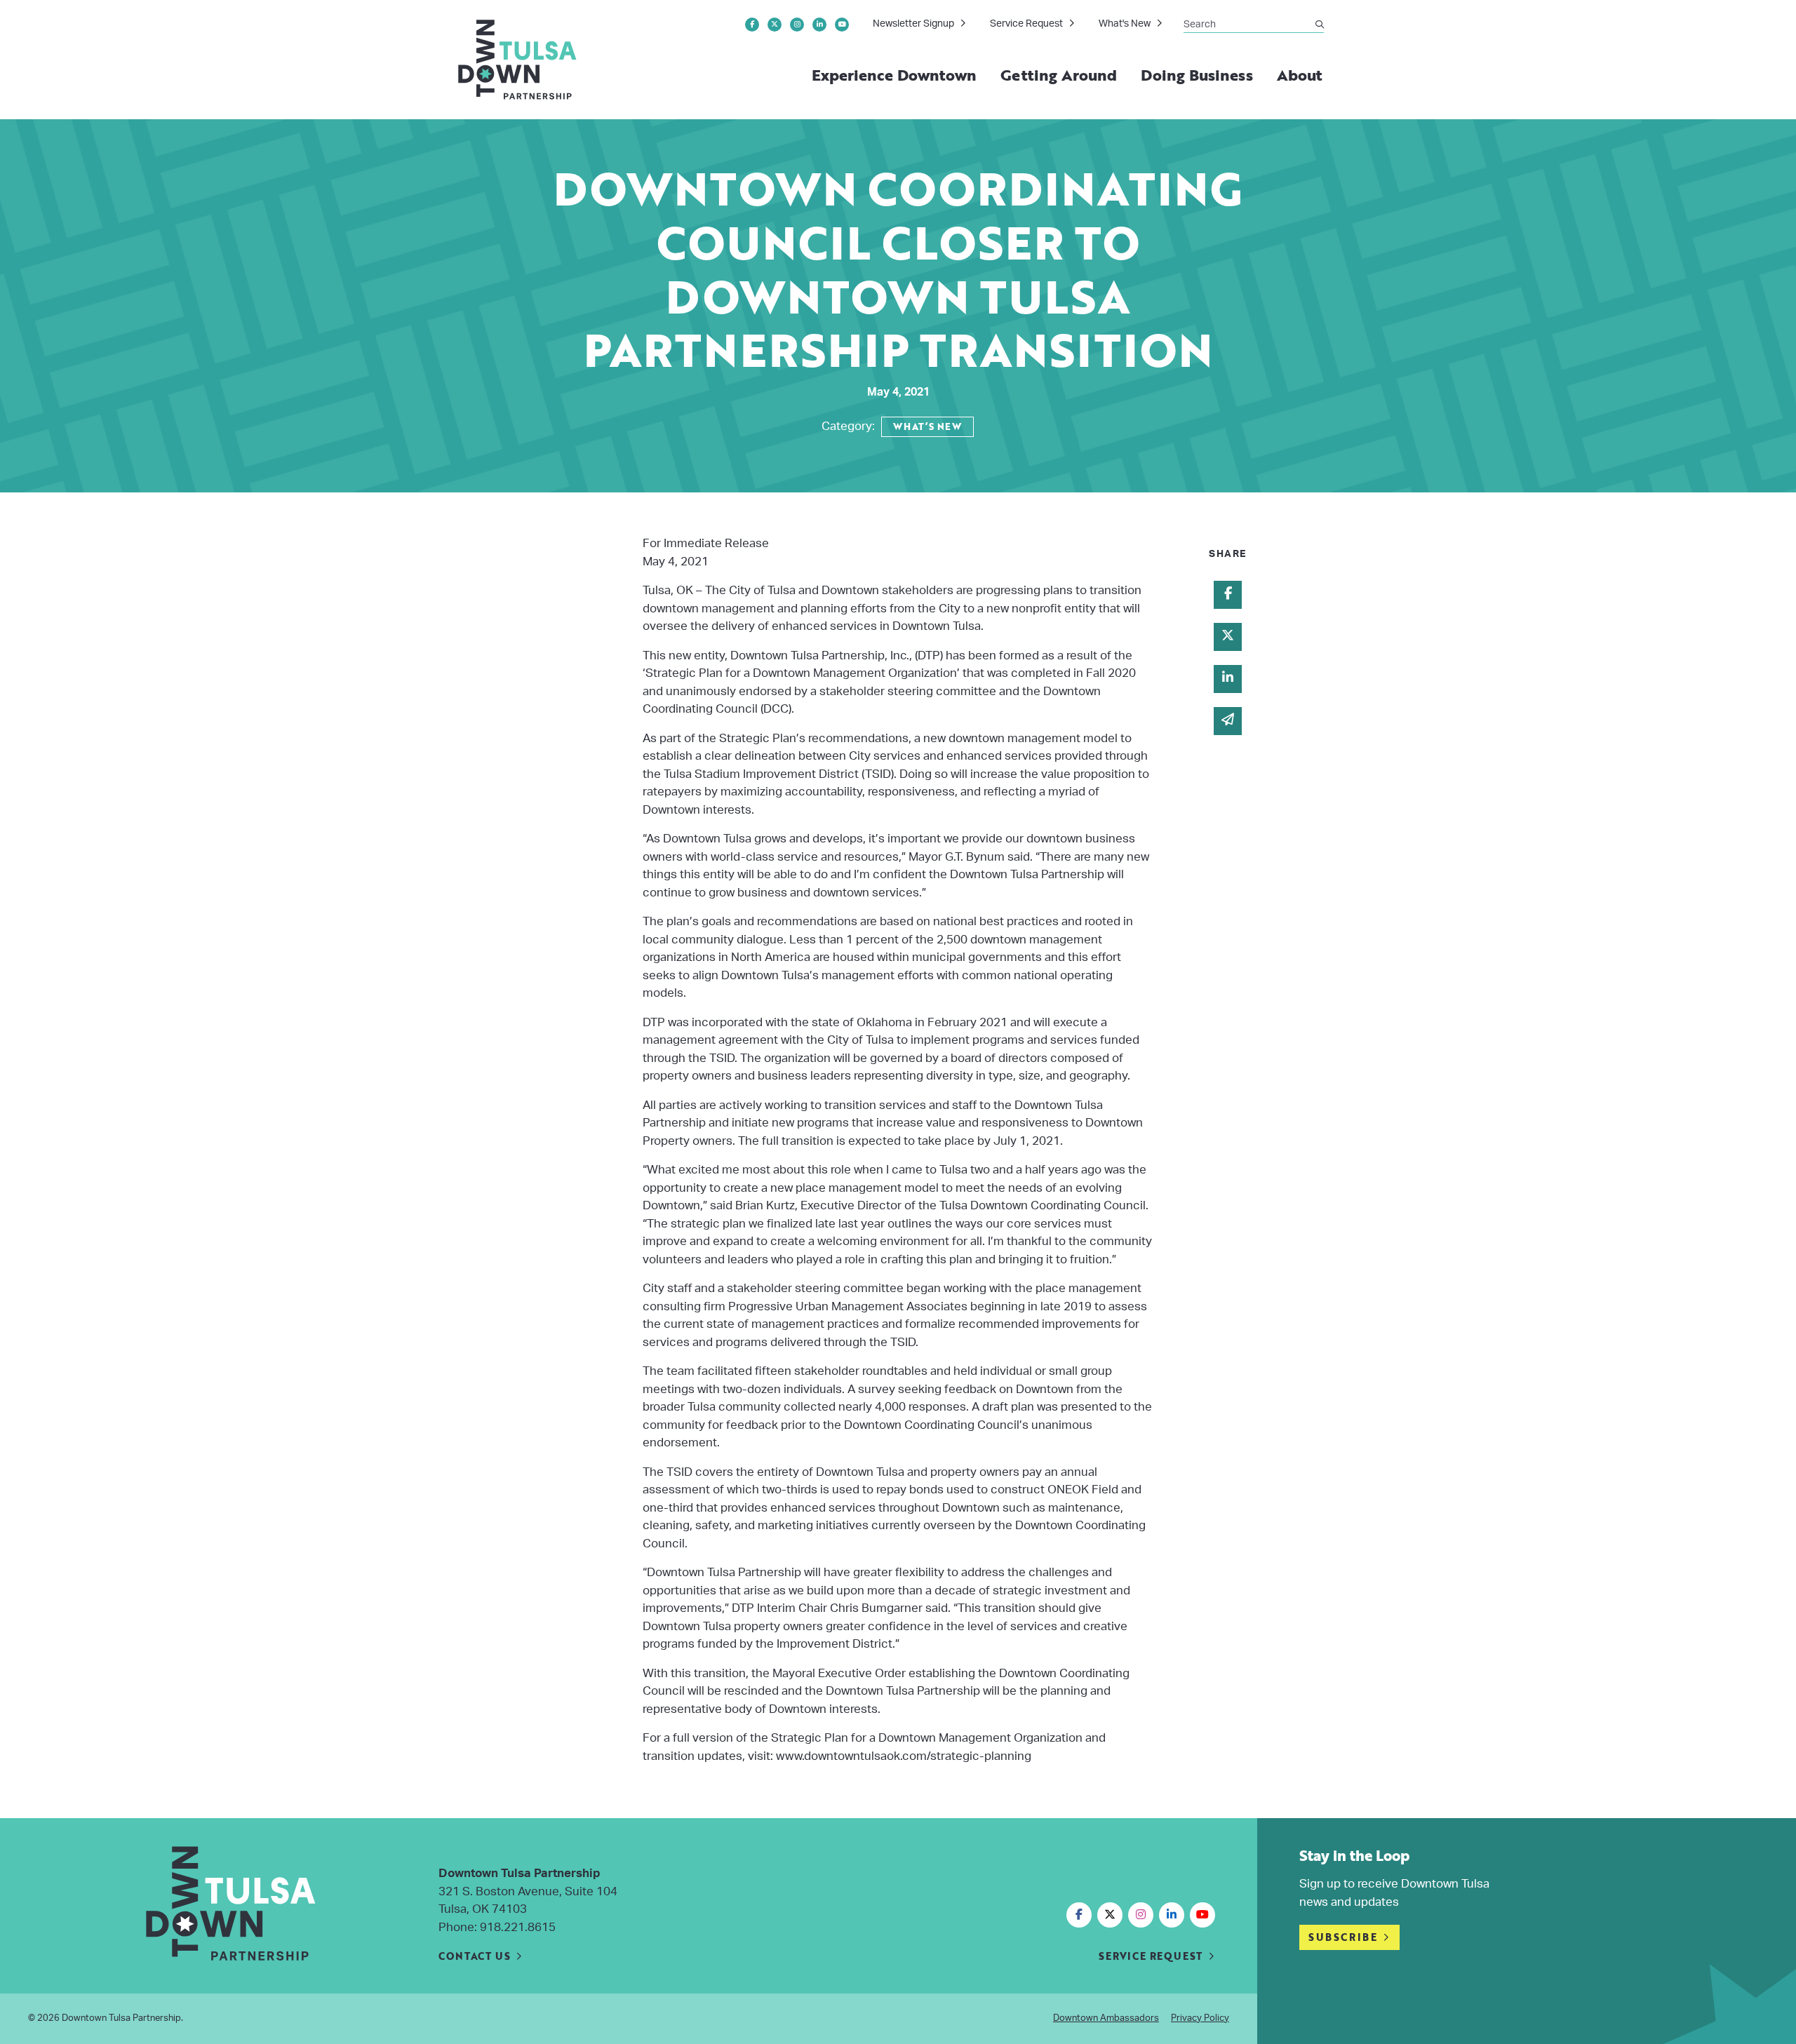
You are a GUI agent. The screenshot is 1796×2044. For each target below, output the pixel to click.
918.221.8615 (518, 1927)
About (1300, 75)
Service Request (1026, 24)
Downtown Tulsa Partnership (121, 2018)
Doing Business (1197, 75)
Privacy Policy (1200, 2018)
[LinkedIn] (819, 25)
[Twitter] (775, 25)
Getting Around (1059, 75)
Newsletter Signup (913, 24)
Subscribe (1343, 1937)
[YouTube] (842, 25)
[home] (518, 60)
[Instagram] (797, 25)
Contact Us (474, 1956)
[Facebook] (752, 25)
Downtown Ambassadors (1106, 2018)
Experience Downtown (894, 75)
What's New (1125, 24)
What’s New (927, 426)
